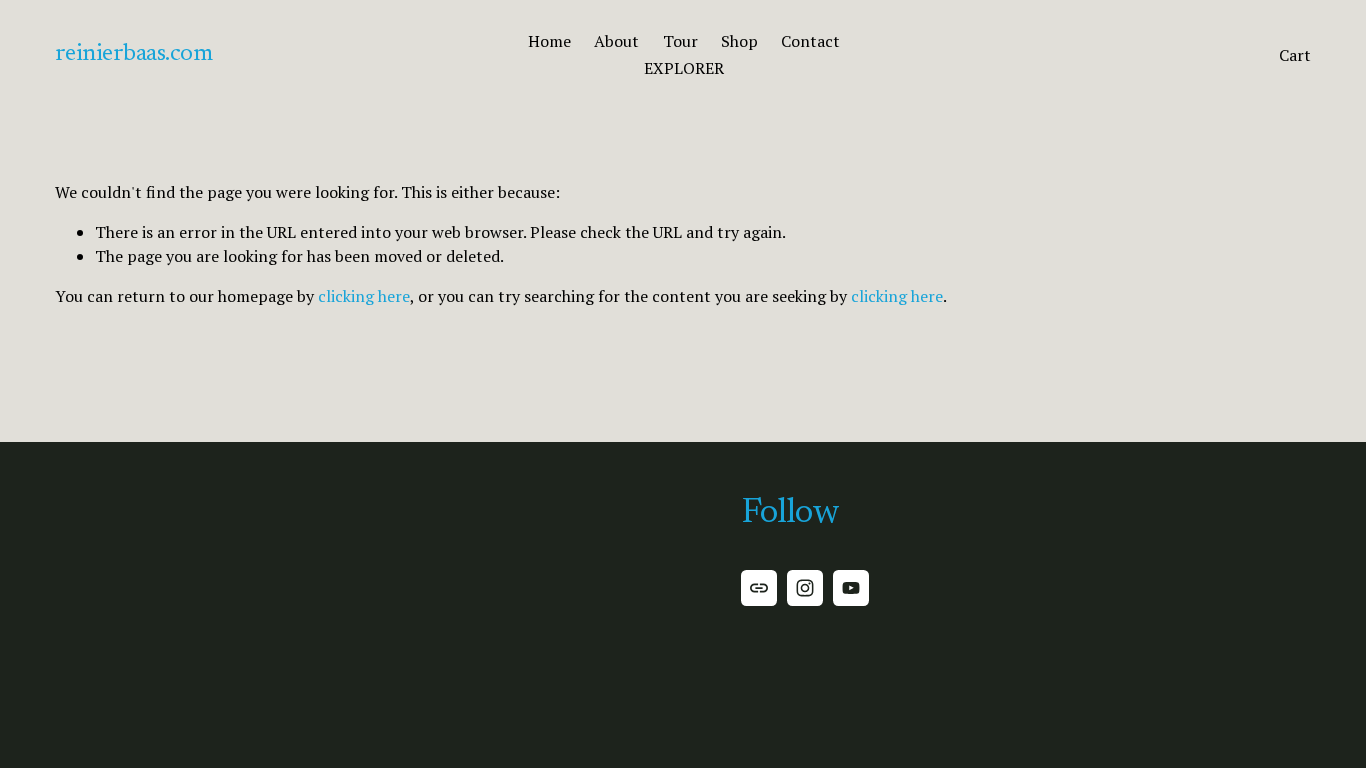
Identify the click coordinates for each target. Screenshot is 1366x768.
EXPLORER (684, 68)
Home (549, 41)
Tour (680, 41)
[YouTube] (851, 588)
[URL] (759, 588)
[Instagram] (805, 588)
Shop (739, 41)
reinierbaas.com (134, 54)
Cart (1295, 55)
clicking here (364, 296)
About (616, 41)
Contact (810, 41)
